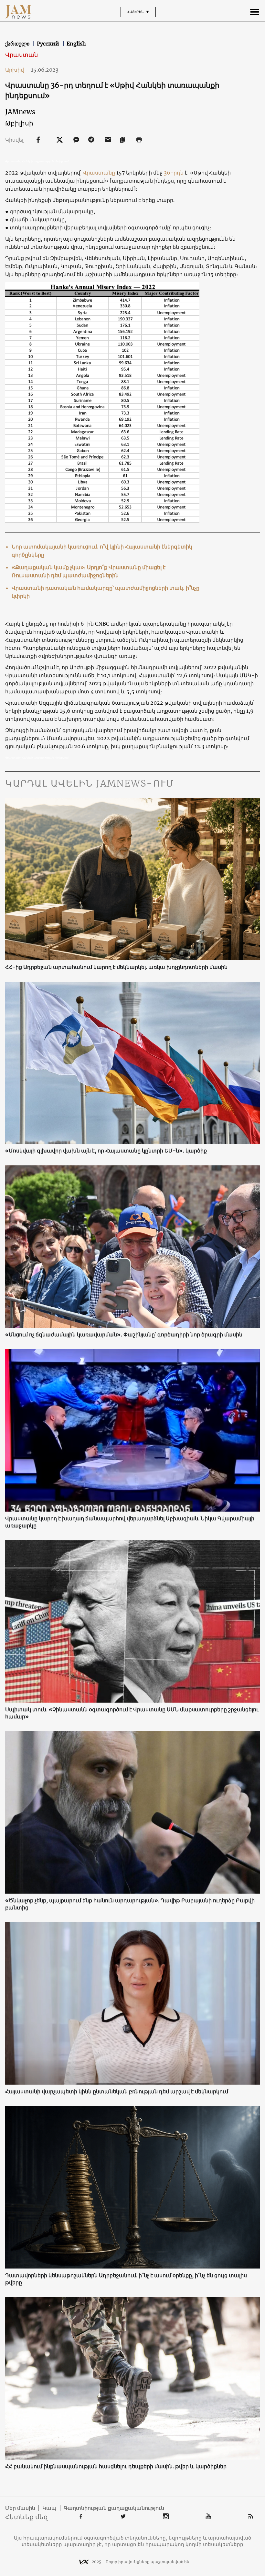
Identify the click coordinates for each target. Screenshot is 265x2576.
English (76, 44)
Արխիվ (17, 70)
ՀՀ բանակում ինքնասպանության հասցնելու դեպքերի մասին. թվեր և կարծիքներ (116, 2466)
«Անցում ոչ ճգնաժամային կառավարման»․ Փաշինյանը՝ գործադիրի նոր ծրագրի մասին (124, 1334)
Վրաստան (21, 55)
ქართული (18, 44)
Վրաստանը (100, 173)
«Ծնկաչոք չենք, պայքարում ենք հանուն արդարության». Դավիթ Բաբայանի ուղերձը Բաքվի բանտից (130, 1904)
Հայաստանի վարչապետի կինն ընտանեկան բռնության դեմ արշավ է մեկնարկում (117, 2091)
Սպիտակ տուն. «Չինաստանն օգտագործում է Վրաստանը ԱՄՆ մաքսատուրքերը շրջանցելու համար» (132, 1713)
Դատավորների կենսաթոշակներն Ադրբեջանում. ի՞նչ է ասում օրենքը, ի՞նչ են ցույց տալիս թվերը (126, 2279)
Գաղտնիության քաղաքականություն (114, 2508)
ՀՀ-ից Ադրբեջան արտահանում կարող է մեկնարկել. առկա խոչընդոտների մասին (116, 967)
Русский (49, 44)
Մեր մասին (20, 2508)
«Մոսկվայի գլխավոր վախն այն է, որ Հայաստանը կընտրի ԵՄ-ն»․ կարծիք (106, 1151)
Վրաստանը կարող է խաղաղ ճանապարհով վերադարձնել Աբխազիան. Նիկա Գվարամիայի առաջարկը (130, 1522)
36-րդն (174, 173)
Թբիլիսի (19, 123)
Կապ (49, 2508)
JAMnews (20, 112)
